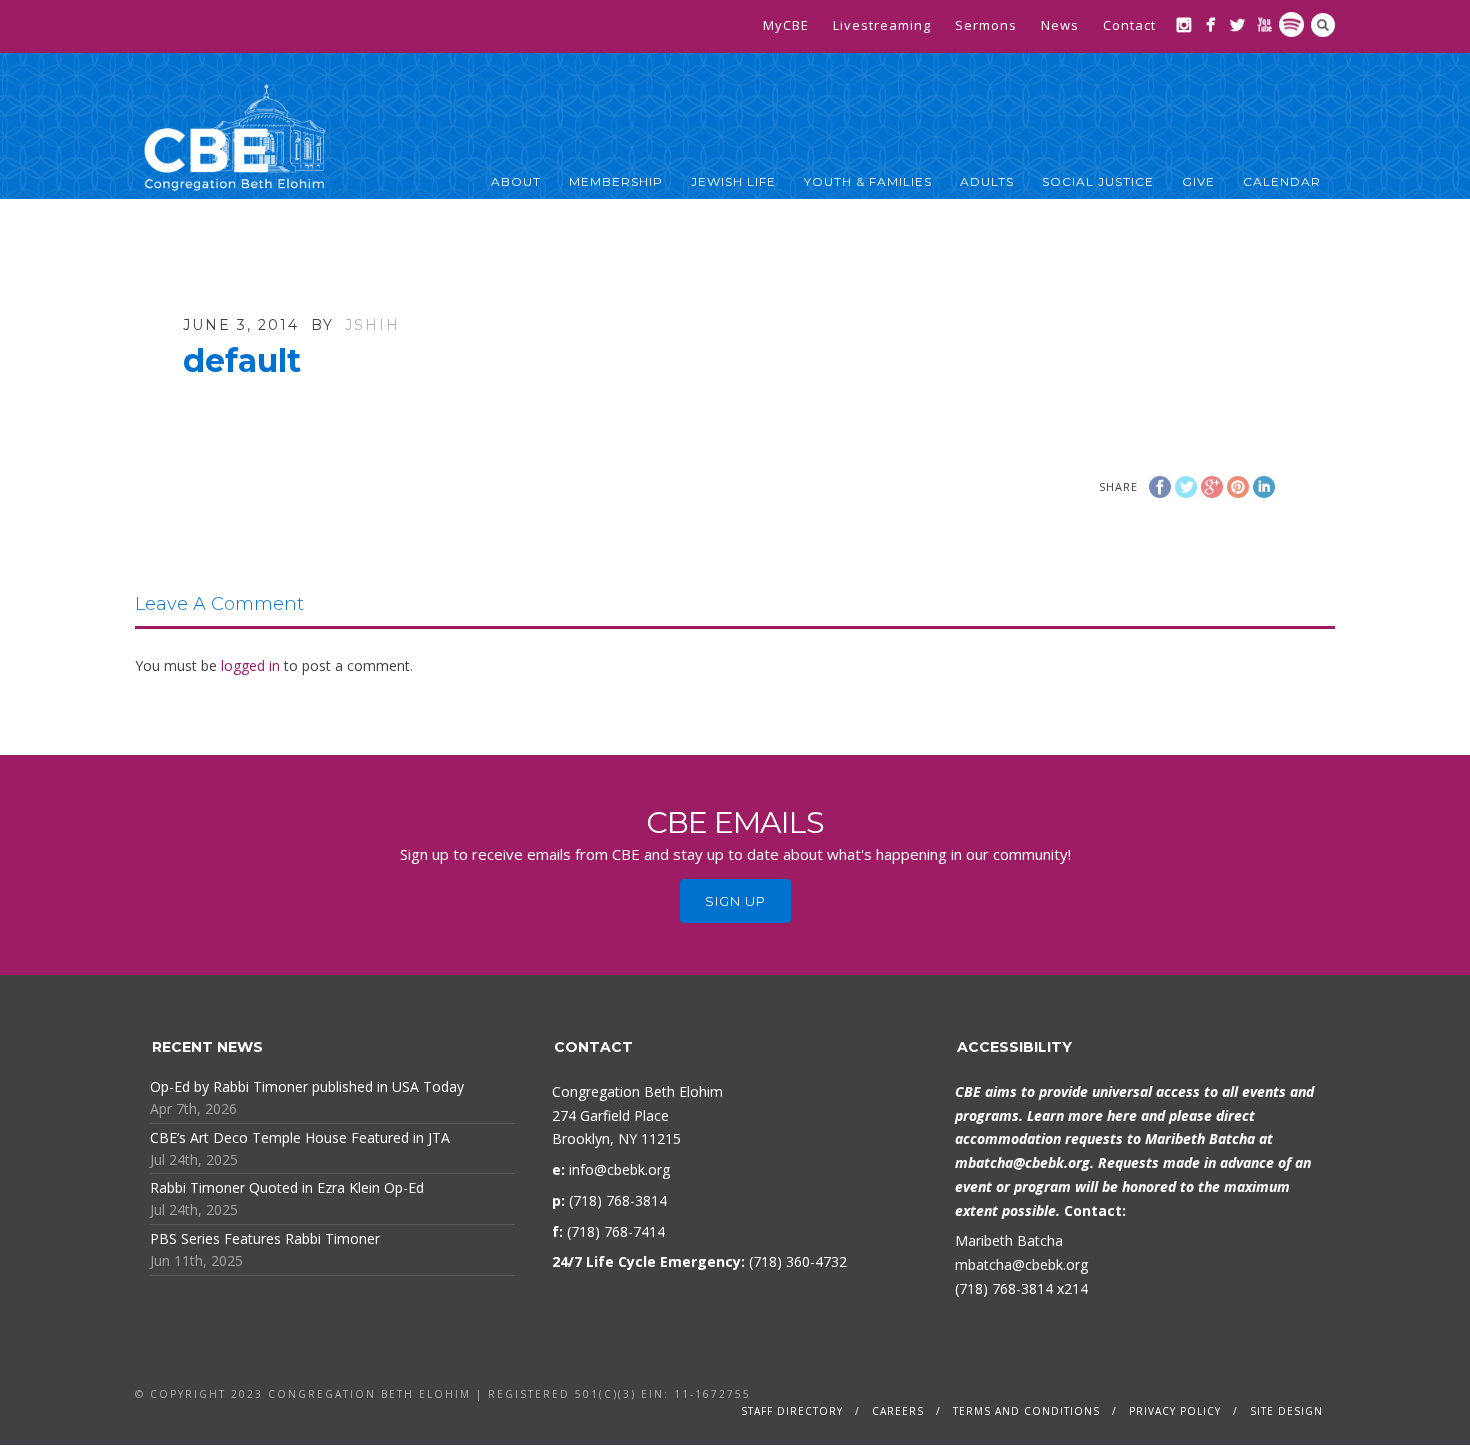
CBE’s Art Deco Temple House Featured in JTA (300, 1137)
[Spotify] (1291, 24)
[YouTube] (1264, 24)
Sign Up (735, 901)
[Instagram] (1183, 24)
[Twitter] (1237, 24)
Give (1198, 181)
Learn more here (1082, 1115)
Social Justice (1098, 181)
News (1060, 25)
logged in (250, 665)
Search (1323, 25)
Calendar (1282, 181)
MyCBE (786, 25)
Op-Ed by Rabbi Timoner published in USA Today (307, 1086)
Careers (898, 1411)
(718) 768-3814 (1004, 1288)
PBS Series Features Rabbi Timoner (265, 1238)
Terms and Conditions (1026, 1411)
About (516, 181)
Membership (616, 181)
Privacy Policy (1175, 1411)
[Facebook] (1210, 24)
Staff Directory (792, 1411)
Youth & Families (868, 181)
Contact (1129, 25)
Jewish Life (733, 181)
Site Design (1286, 1411)
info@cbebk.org (619, 1169)
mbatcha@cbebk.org (1022, 1162)
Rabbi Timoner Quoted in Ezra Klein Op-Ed (287, 1187)
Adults (987, 181)
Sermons (986, 25)
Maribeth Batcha (1009, 1240)
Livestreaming (882, 25)
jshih (372, 325)
